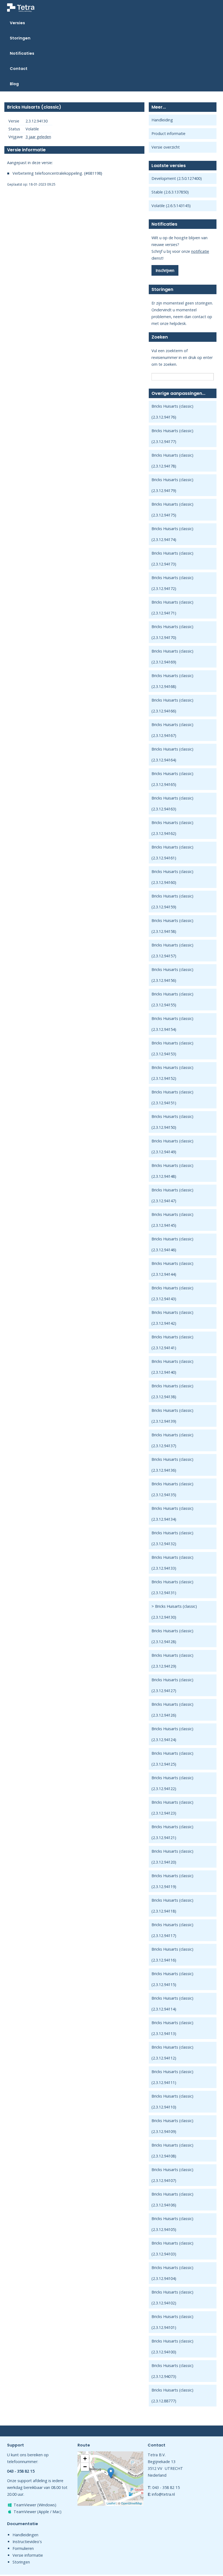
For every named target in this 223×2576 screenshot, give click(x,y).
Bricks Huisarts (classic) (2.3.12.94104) (172, 2273)
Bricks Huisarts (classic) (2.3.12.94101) (172, 2322)
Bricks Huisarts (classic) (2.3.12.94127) (172, 1685)
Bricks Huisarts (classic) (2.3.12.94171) (172, 608)
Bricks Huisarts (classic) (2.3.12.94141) (172, 1342)
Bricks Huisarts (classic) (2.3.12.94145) (172, 1220)
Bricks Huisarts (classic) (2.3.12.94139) (172, 1416)
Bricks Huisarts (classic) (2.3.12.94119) (172, 1881)
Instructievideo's (27, 2542)
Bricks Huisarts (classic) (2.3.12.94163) (172, 803)
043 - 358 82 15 (166, 2487)
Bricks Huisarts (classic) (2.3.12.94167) (172, 730)
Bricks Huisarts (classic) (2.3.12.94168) (172, 681)
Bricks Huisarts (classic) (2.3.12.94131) (172, 1587)
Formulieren (23, 2548)
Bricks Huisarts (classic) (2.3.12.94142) (172, 1318)
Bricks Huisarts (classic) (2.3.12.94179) (172, 485)
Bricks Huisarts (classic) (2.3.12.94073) (172, 2371)
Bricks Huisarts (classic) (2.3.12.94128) (172, 1636)
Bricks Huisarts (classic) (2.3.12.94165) (172, 779)
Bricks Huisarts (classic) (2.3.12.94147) (172, 1195)
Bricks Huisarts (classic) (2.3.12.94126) (172, 1710)
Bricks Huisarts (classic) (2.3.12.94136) (172, 1465)
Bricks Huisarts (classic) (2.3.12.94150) (172, 1122)
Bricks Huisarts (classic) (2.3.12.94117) (172, 1930)
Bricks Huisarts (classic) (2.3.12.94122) (172, 1783)
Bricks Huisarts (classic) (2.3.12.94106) (172, 2200)
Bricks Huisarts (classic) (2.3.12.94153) (172, 1048)
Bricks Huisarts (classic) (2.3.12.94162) (172, 828)
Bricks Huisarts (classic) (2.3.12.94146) (172, 1244)
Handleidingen (25, 2535)
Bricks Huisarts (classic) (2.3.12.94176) (172, 412)
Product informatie (168, 133)
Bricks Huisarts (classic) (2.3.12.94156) (172, 975)
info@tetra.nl (163, 2494)
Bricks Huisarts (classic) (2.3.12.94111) (172, 2077)
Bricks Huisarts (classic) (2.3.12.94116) (172, 1955)
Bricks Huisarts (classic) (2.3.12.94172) (172, 583)
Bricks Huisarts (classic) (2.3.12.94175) (172, 510)
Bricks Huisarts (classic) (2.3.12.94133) (172, 1563)
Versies (17, 23)
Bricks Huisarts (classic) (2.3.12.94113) (172, 2028)
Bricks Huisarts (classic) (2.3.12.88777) (172, 2395)
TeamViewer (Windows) (35, 2505)
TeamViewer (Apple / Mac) (38, 2512)
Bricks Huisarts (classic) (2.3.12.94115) (172, 1979)
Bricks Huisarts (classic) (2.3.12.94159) (172, 901)
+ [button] (85, 2459)
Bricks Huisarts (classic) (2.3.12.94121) (172, 1832)
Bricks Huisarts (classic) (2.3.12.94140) (172, 1367)
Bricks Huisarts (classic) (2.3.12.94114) (172, 2004)
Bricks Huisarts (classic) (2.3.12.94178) (172, 461)
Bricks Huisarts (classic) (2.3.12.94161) (172, 852)
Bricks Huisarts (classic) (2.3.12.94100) (172, 2346)
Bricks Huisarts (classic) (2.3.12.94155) (172, 999)
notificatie (200, 251)
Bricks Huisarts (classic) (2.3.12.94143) (172, 1293)
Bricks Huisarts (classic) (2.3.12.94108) (172, 2151)
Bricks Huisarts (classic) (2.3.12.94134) (172, 1514)
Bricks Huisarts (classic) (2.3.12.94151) (172, 1097)
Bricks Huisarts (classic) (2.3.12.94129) (172, 1661)
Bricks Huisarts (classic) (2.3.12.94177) (172, 436)
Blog (14, 84)
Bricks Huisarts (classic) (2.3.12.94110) (172, 2102)
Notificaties (22, 53)
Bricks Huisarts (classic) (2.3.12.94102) (172, 2297)
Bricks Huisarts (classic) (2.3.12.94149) (172, 1146)
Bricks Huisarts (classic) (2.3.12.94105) (172, 2224)
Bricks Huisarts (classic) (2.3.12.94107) (172, 2175)
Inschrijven (165, 270)
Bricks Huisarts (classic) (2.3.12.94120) (172, 1857)
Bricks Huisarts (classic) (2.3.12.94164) (172, 754)
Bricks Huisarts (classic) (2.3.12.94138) (172, 1391)
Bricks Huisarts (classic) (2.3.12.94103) (172, 2248)
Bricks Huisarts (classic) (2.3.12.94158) (172, 926)
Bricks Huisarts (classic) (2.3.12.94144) (172, 1269)
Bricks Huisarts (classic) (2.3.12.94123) (172, 1808)
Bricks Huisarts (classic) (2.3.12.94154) (172, 1024)
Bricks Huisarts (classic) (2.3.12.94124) (172, 1734)
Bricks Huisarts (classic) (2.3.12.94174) (172, 534)
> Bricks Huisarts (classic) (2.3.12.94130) (174, 1612)
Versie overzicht (166, 147)
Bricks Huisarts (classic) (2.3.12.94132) (172, 1538)
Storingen (20, 38)
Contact (19, 69)
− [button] (85, 2467)
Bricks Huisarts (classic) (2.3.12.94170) (172, 632)
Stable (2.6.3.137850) (170, 192)
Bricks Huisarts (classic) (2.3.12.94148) (172, 1171)
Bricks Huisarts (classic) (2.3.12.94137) (172, 1440)
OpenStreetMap (131, 2503)
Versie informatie (28, 2555)
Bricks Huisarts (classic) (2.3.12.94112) (172, 2053)
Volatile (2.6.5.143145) (171, 206)
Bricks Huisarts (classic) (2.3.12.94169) (172, 657)
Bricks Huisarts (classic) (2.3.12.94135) (172, 1489)
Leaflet (111, 2503)
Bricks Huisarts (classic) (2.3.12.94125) (172, 1759)
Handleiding (162, 120)
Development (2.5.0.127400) (177, 178)
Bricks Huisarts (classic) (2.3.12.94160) (172, 877)
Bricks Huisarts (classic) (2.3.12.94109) (172, 2126)
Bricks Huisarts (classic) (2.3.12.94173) (172, 559)
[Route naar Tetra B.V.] (111, 2473)
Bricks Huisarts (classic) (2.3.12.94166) (172, 706)
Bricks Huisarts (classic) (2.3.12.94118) (172, 1906)
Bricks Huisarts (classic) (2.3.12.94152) (172, 1073)
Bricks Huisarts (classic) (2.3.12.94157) (172, 950)
